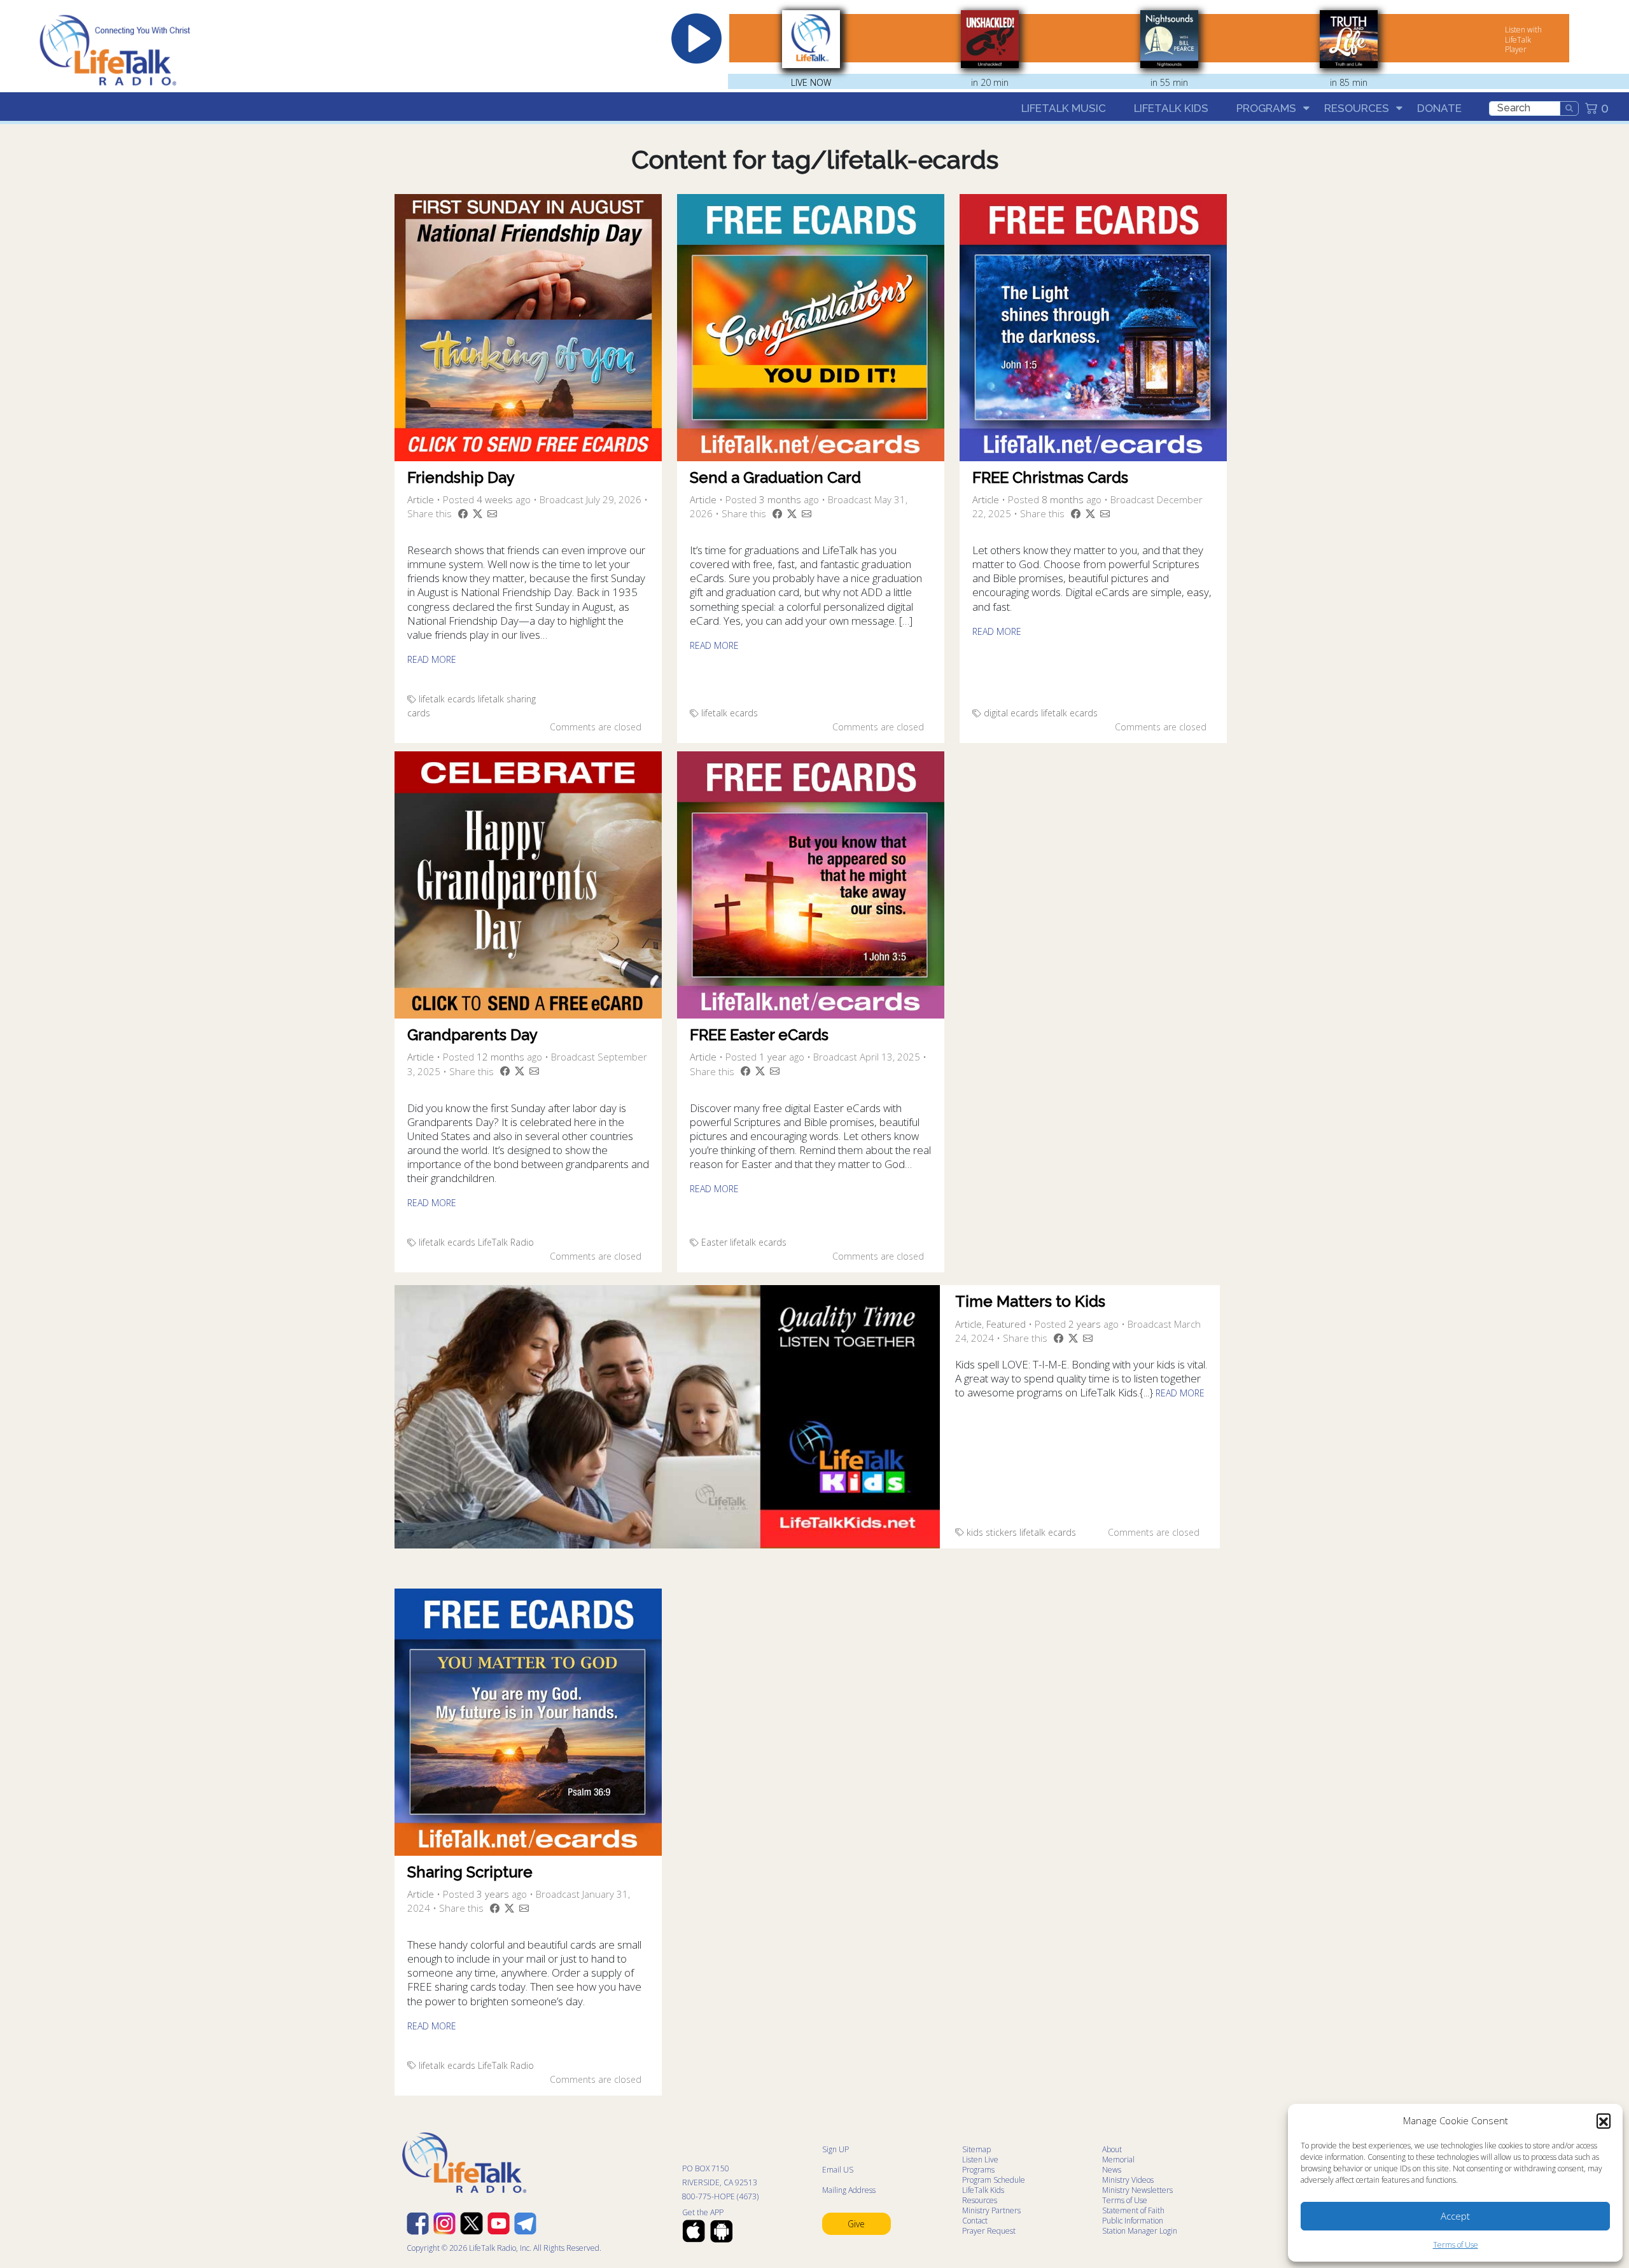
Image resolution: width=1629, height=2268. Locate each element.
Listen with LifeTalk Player (1523, 39)
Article (421, 499)
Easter (714, 1242)
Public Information (1133, 2221)
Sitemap (976, 2149)
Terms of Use (1456, 2245)
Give (856, 2224)
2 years (1085, 1324)
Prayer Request (989, 2231)
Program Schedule (994, 2180)
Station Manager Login (1140, 2231)
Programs (1266, 108)
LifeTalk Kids (1171, 108)
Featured (1006, 1324)
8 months (1063, 499)
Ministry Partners (991, 2210)
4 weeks (495, 499)
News (1112, 2170)
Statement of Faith (1133, 2210)
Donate (1439, 108)
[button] (1604, 2120)
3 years (493, 1894)
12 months (500, 1057)
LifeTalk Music (1064, 108)
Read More (432, 659)
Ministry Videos (1128, 2180)
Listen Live (980, 2160)
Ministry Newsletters (1137, 2190)
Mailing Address (849, 2190)
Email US (838, 2170)
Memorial (1118, 2160)
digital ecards (1011, 713)
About (1112, 2149)
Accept (1455, 2216)
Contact (975, 2221)
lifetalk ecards (447, 699)
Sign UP (835, 2149)
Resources (1357, 108)
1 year (773, 1057)
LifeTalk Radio (506, 1242)
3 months (780, 499)
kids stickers (992, 1532)
